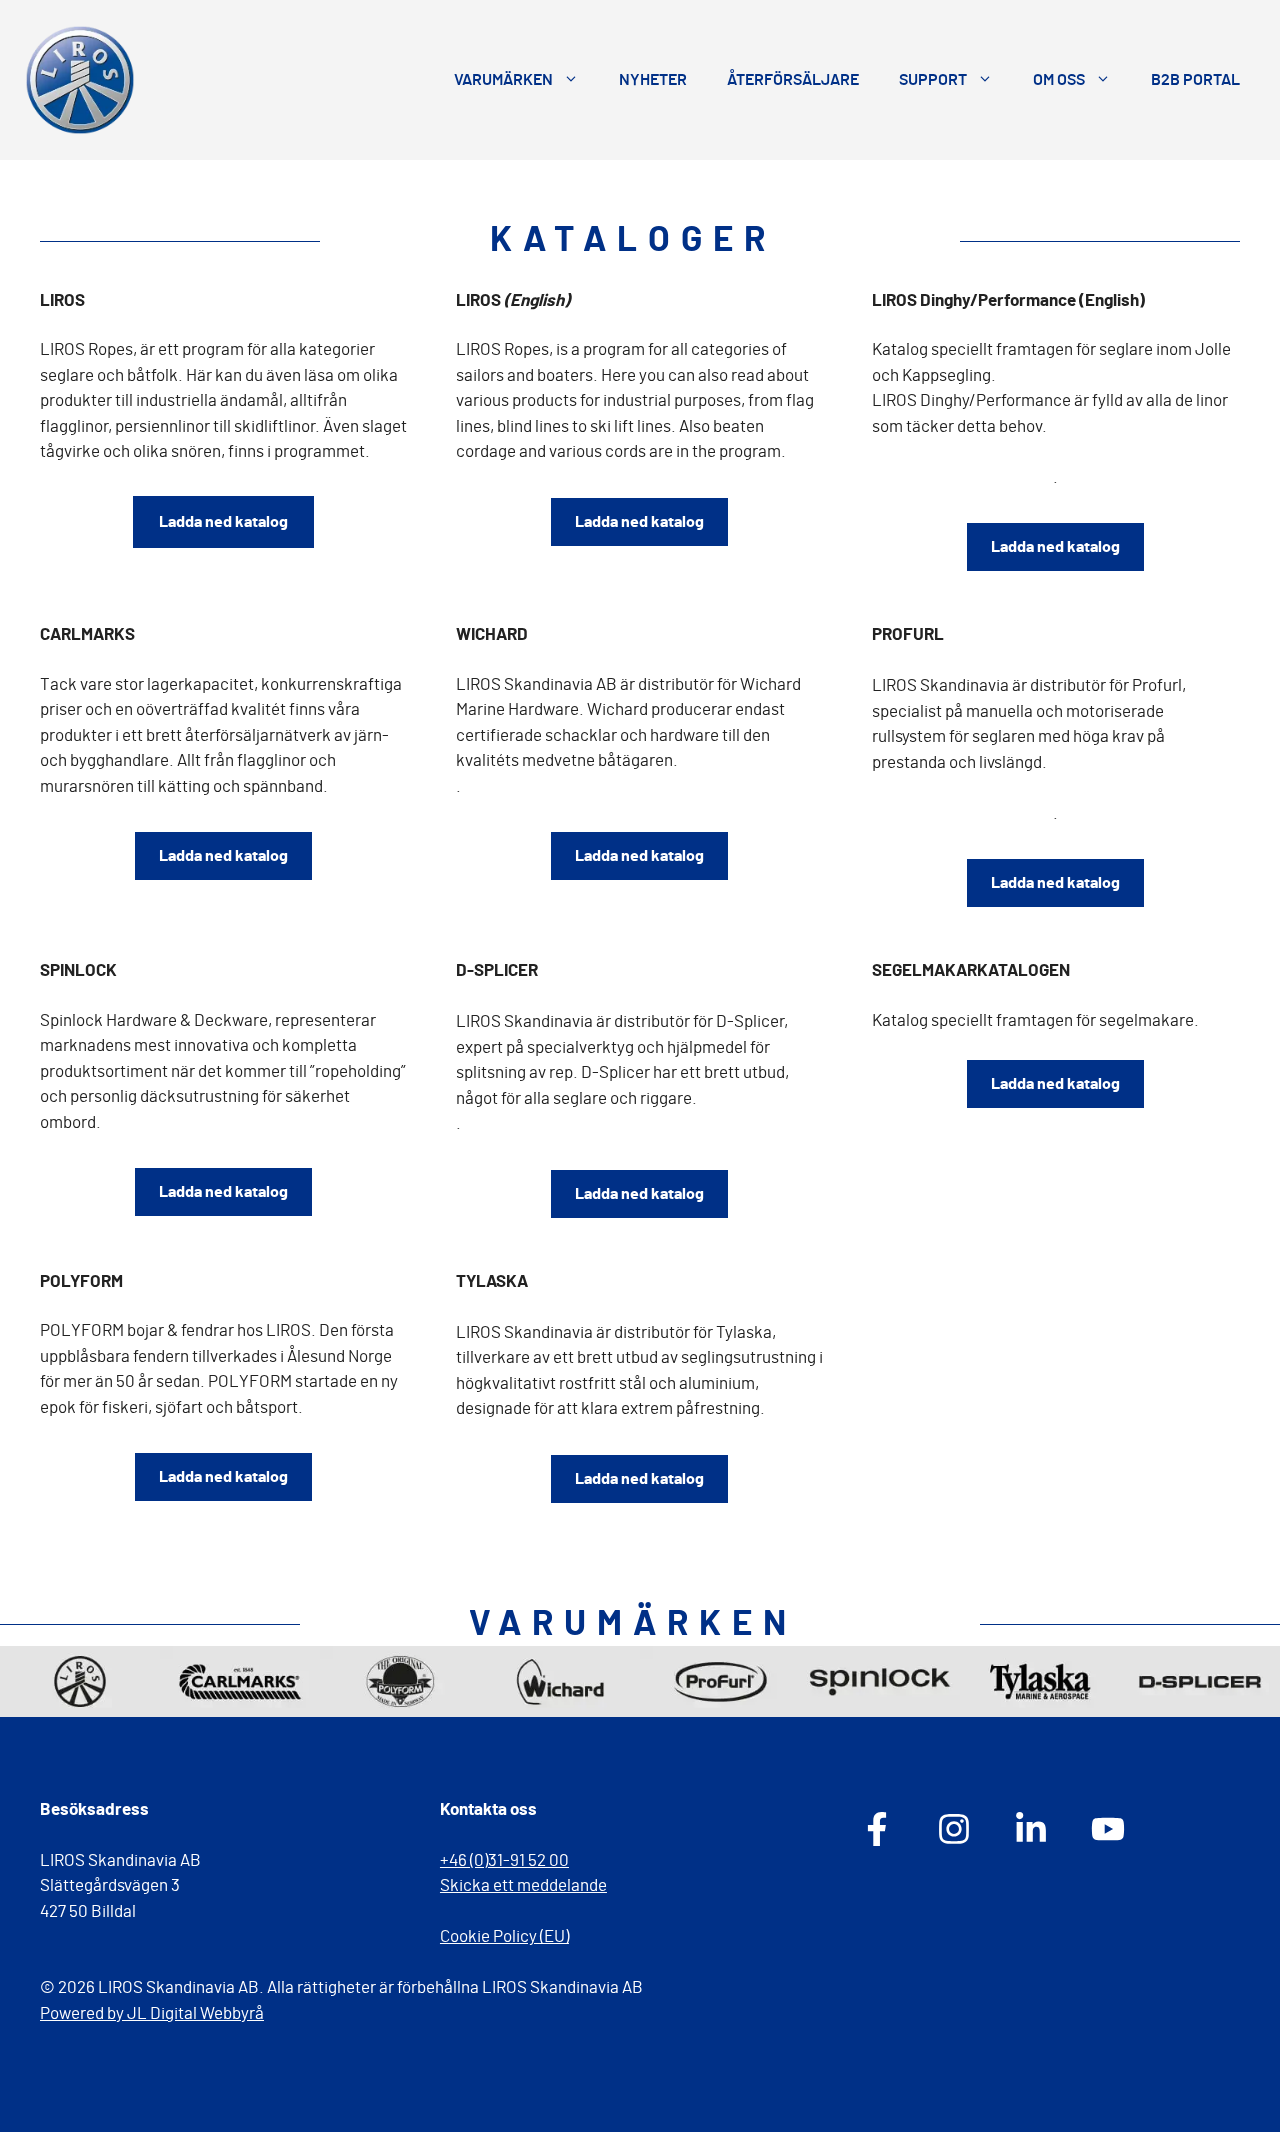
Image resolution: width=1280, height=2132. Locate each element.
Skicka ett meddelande (523, 1885)
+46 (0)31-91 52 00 (504, 1860)
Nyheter (653, 80)
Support (933, 80)
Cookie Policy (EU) (504, 1936)
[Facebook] (877, 1829)
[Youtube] (1108, 1829)
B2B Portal (1195, 80)
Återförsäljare (793, 80)
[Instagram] (954, 1829)
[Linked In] (1031, 1829)
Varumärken (503, 80)
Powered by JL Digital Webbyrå (152, 2013)
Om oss (1059, 80)
